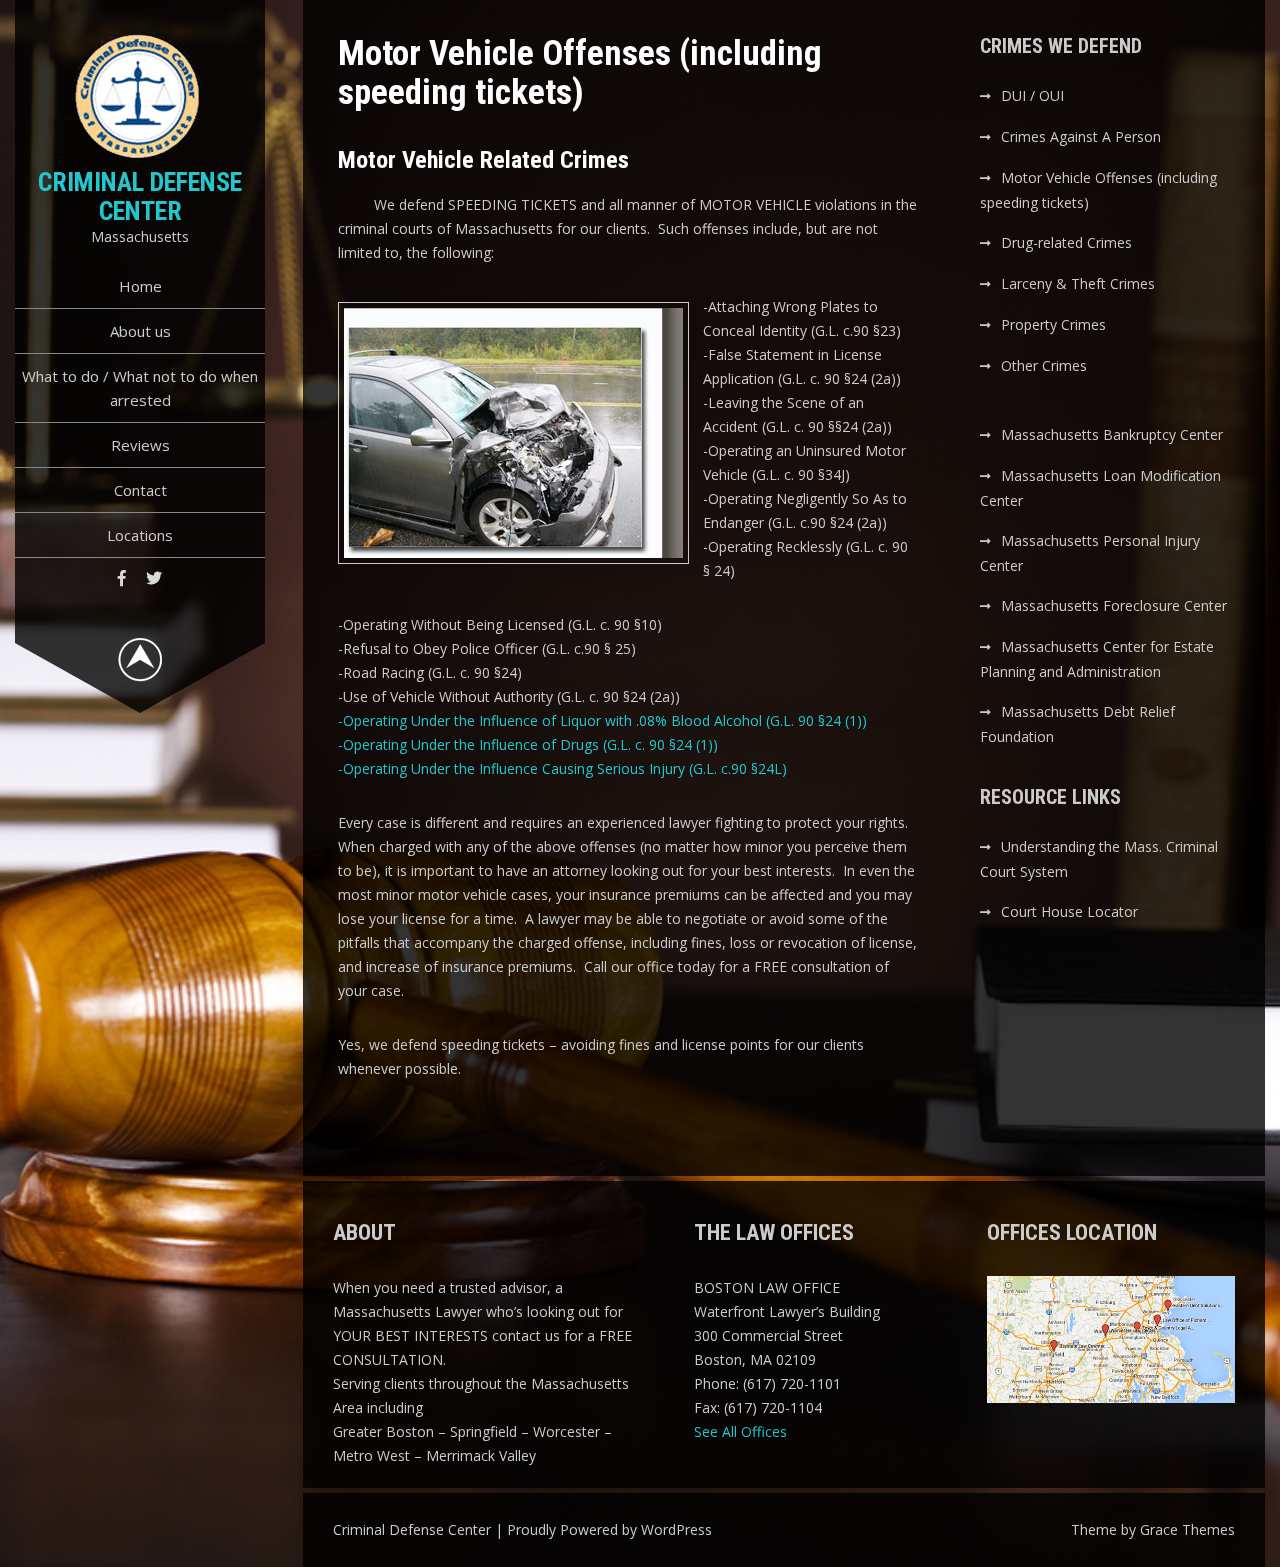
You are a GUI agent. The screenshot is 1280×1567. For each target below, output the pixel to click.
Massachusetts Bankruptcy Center (1112, 434)
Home (140, 286)
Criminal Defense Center (140, 196)
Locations (140, 535)
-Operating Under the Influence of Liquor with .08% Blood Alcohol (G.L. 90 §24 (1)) (602, 720)
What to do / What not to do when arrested (140, 388)
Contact (140, 490)
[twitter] (154, 578)
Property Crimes (1053, 324)
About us (140, 331)
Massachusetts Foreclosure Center (1114, 605)
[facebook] (122, 578)
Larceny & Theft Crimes (1078, 283)
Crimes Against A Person (1081, 136)
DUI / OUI (1032, 95)
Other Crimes (1044, 365)
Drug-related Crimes (1066, 242)
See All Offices (740, 1431)
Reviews (140, 445)
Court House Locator (1069, 911)
